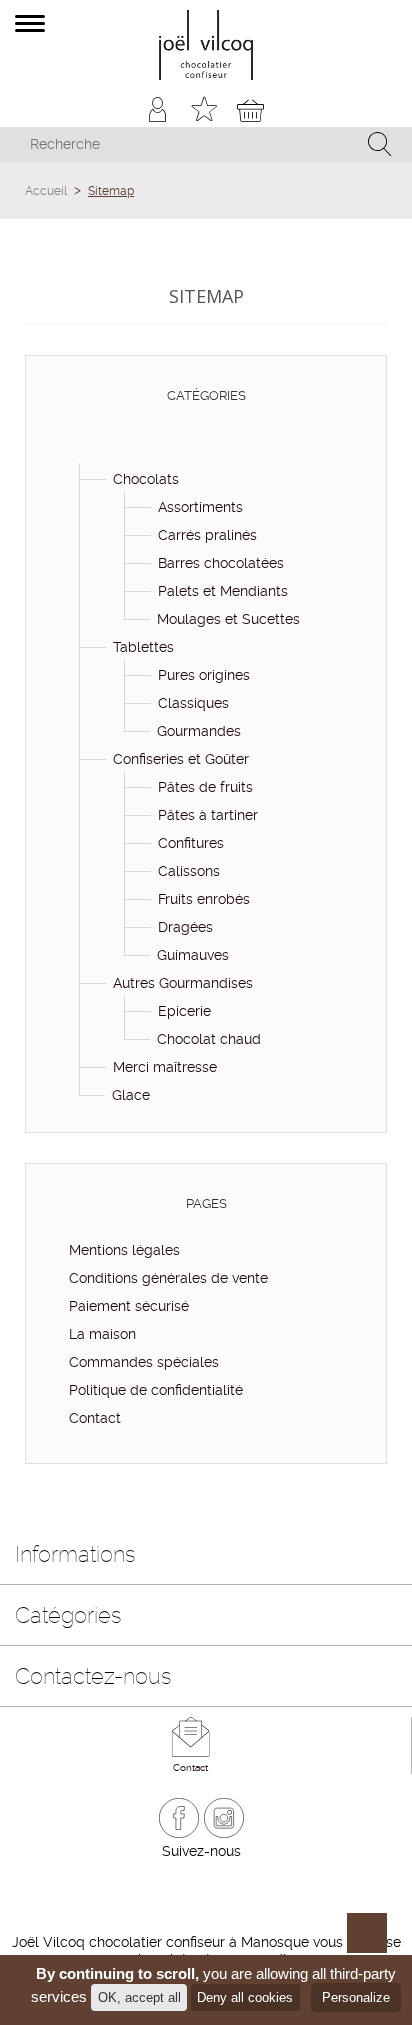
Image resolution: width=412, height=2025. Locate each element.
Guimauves (193, 955)
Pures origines (204, 675)
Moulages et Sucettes (228, 619)
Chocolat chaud (209, 1039)
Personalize (356, 1997)
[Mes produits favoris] (204, 109)
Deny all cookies (245, 1997)
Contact (93, 1418)
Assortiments (200, 507)
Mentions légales (122, 1250)
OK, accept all (139, 1997)
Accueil (46, 191)
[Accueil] (78, 451)
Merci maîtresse (165, 1067)
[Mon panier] (250, 109)
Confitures (191, 843)
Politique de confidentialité (154, 1390)
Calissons (189, 871)
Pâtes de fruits (205, 787)
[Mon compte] (158, 109)
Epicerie (184, 1011)
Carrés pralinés (207, 535)
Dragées (185, 927)
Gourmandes (199, 731)
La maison (100, 1334)
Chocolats (146, 479)
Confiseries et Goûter (181, 759)
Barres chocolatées (221, 563)
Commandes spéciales (142, 1362)
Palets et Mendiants (223, 591)
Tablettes (143, 647)
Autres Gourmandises (183, 983)
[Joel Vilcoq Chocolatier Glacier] (206, 45)
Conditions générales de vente (166, 1278)
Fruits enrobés (204, 899)
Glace (131, 1095)
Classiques (193, 703)
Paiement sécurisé (127, 1306)
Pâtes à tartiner (208, 815)
